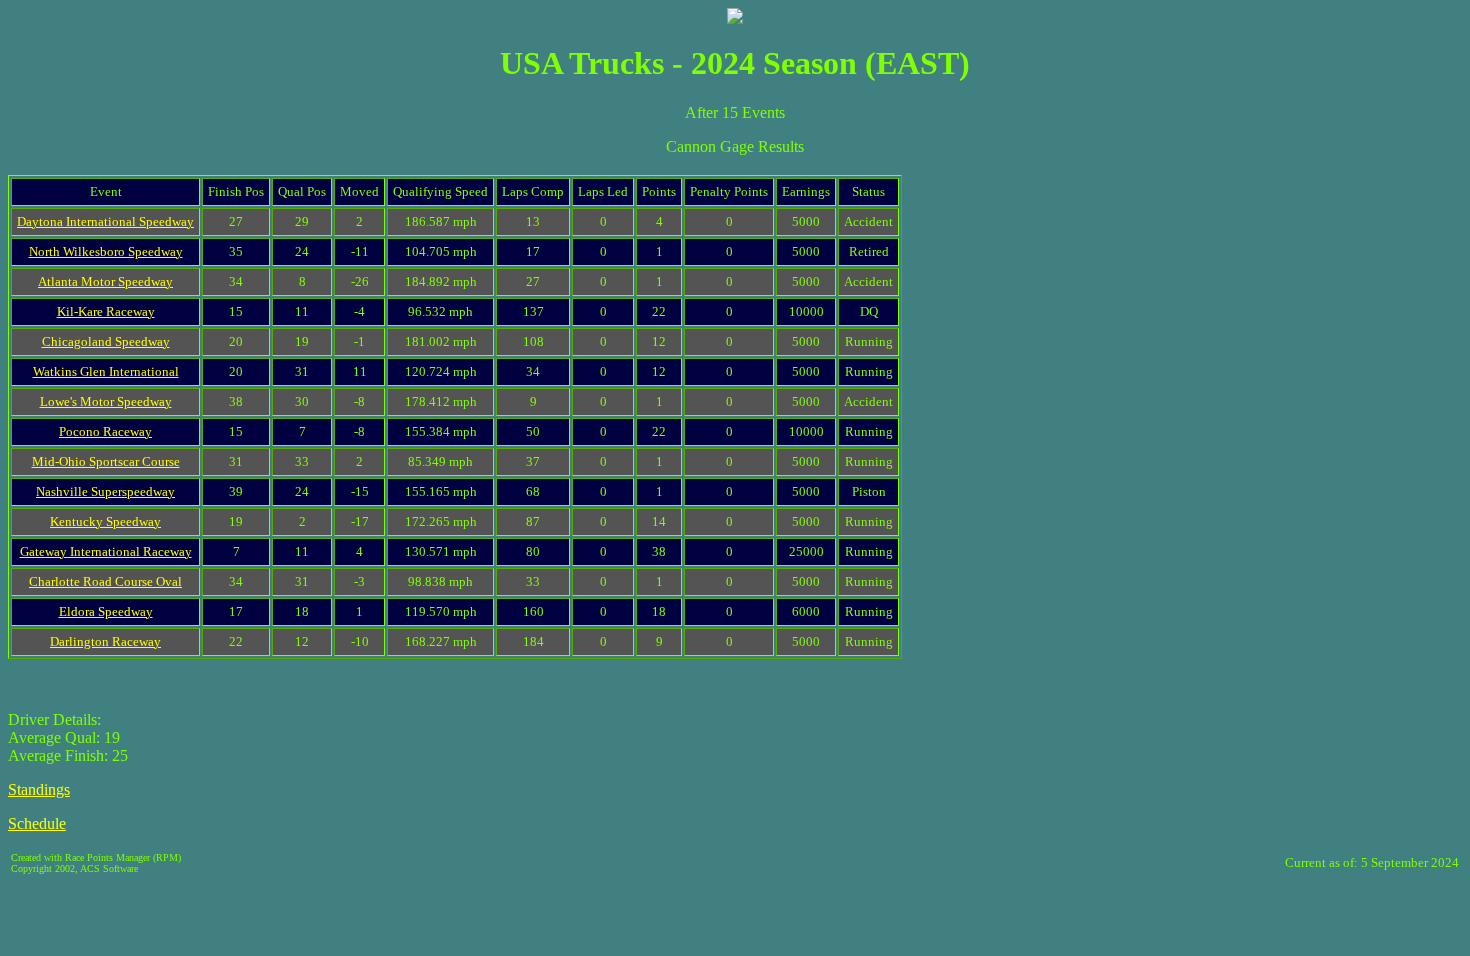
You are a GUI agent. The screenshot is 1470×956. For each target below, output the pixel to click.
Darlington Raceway (105, 641)
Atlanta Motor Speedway (105, 281)
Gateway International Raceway (106, 551)
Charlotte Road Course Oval (105, 581)
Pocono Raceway (105, 431)
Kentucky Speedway (105, 521)
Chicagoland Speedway (106, 341)
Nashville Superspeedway (105, 491)
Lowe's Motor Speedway (106, 401)
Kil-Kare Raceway (106, 311)
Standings (39, 789)
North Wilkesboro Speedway (106, 251)
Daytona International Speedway (105, 221)
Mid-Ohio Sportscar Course (106, 461)
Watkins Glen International (106, 371)
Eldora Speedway (106, 611)
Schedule (37, 823)
